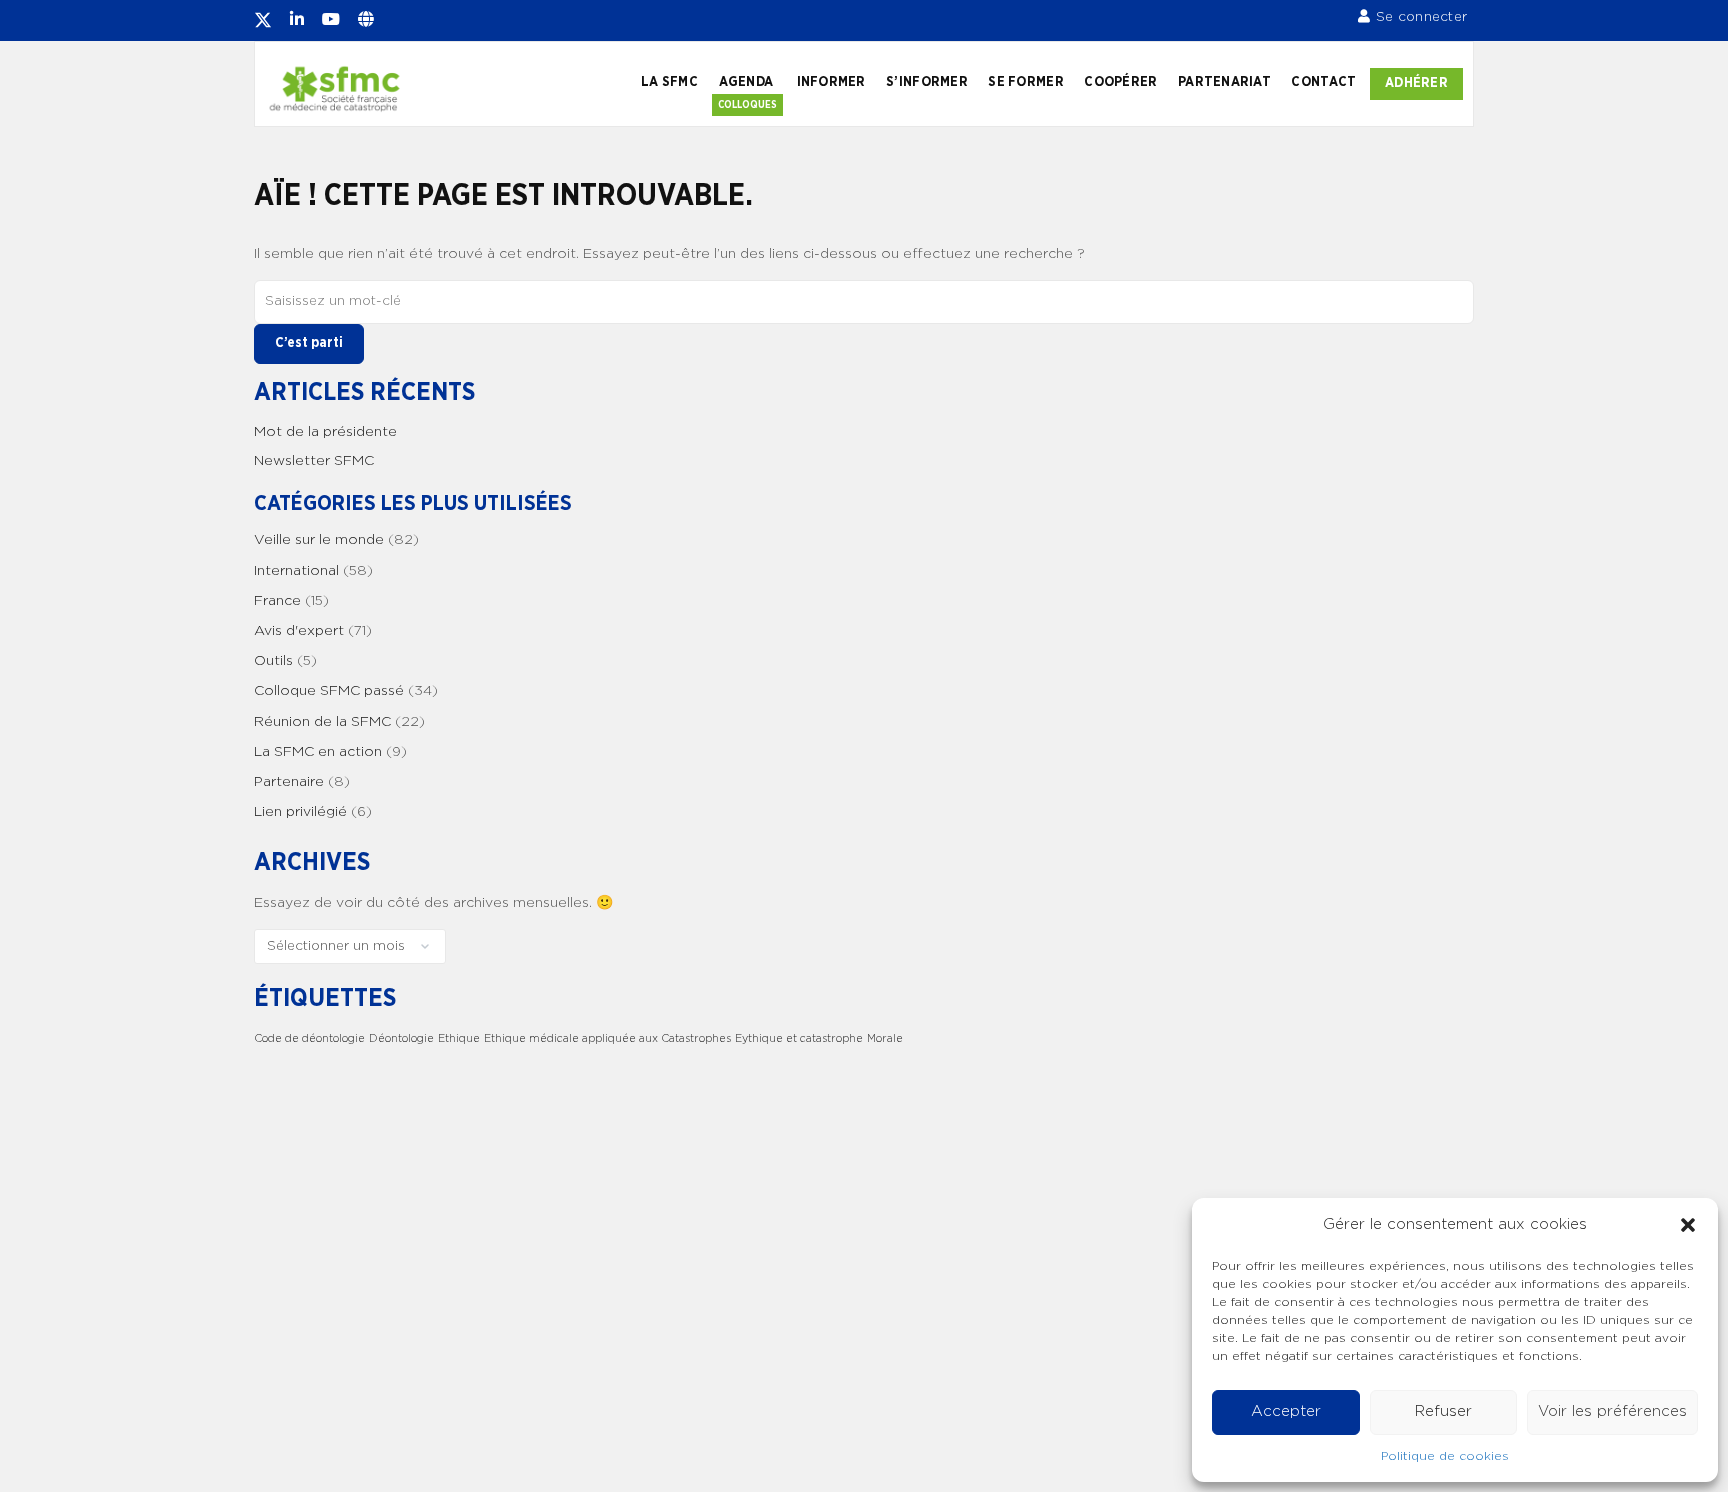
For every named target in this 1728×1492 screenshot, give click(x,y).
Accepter (1286, 1411)
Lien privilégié (300, 812)
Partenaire (289, 782)
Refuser (1443, 1411)
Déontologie (401, 1038)
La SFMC (669, 82)
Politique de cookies (1445, 1456)
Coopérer (1120, 82)
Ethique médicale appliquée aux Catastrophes (607, 1038)
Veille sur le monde (319, 540)
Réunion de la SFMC (322, 722)
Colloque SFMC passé (329, 691)
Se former (1025, 82)
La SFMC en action (318, 752)
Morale (885, 1038)
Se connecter (1421, 17)
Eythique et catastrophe (799, 1038)
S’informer (927, 82)
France (277, 601)
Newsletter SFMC (314, 461)
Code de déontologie (309, 1038)
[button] (1688, 1225)
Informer (831, 82)
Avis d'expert (299, 631)
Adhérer (1416, 83)
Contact (1323, 82)
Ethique (459, 1038)
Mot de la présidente (325, 432)
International (296, 571)
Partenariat (1224, 82)
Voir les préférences (1612, 1411)
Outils (273, 661)
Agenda (746, 82)
